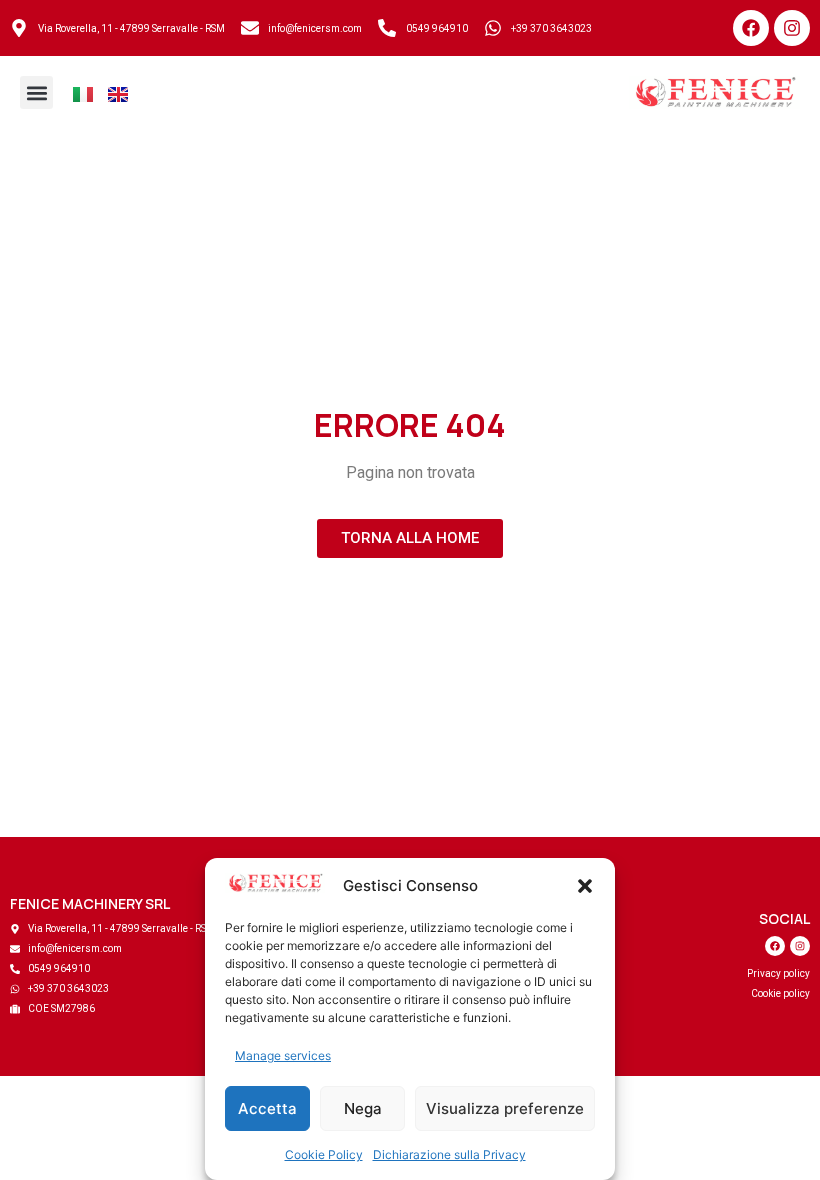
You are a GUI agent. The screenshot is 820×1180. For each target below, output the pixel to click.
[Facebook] (751, 28)
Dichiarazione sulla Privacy (449, 1154)
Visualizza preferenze (505, 1108)
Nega (363, 1108)
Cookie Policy (324, 1154)
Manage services (283, 1055)
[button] (585, 886)
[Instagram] (792, 28)
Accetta (267, 1108)
